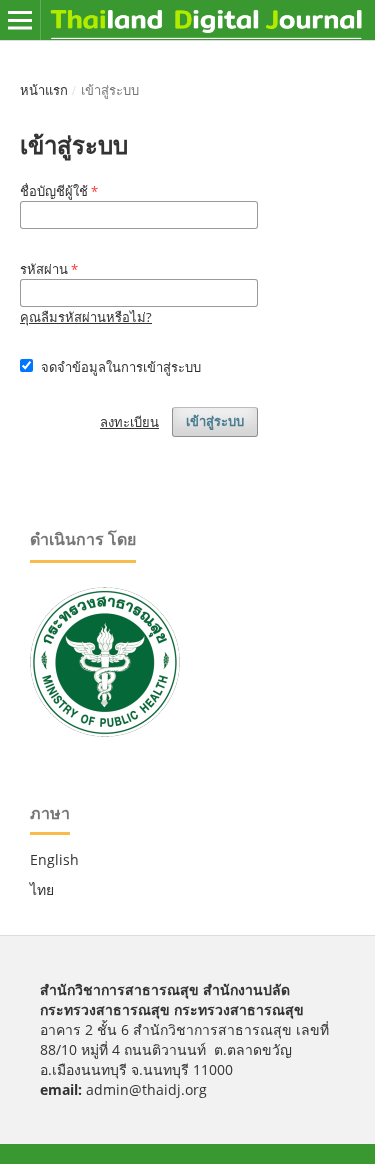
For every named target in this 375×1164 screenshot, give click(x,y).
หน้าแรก (44, 90)
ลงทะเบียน (129, 422)
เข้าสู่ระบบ (215, 421)
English (54, 859)
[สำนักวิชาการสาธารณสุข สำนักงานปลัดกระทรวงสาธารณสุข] (105, 731)
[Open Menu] (20, 20)
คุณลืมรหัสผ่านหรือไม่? (86, 317)
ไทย (42, 889)
